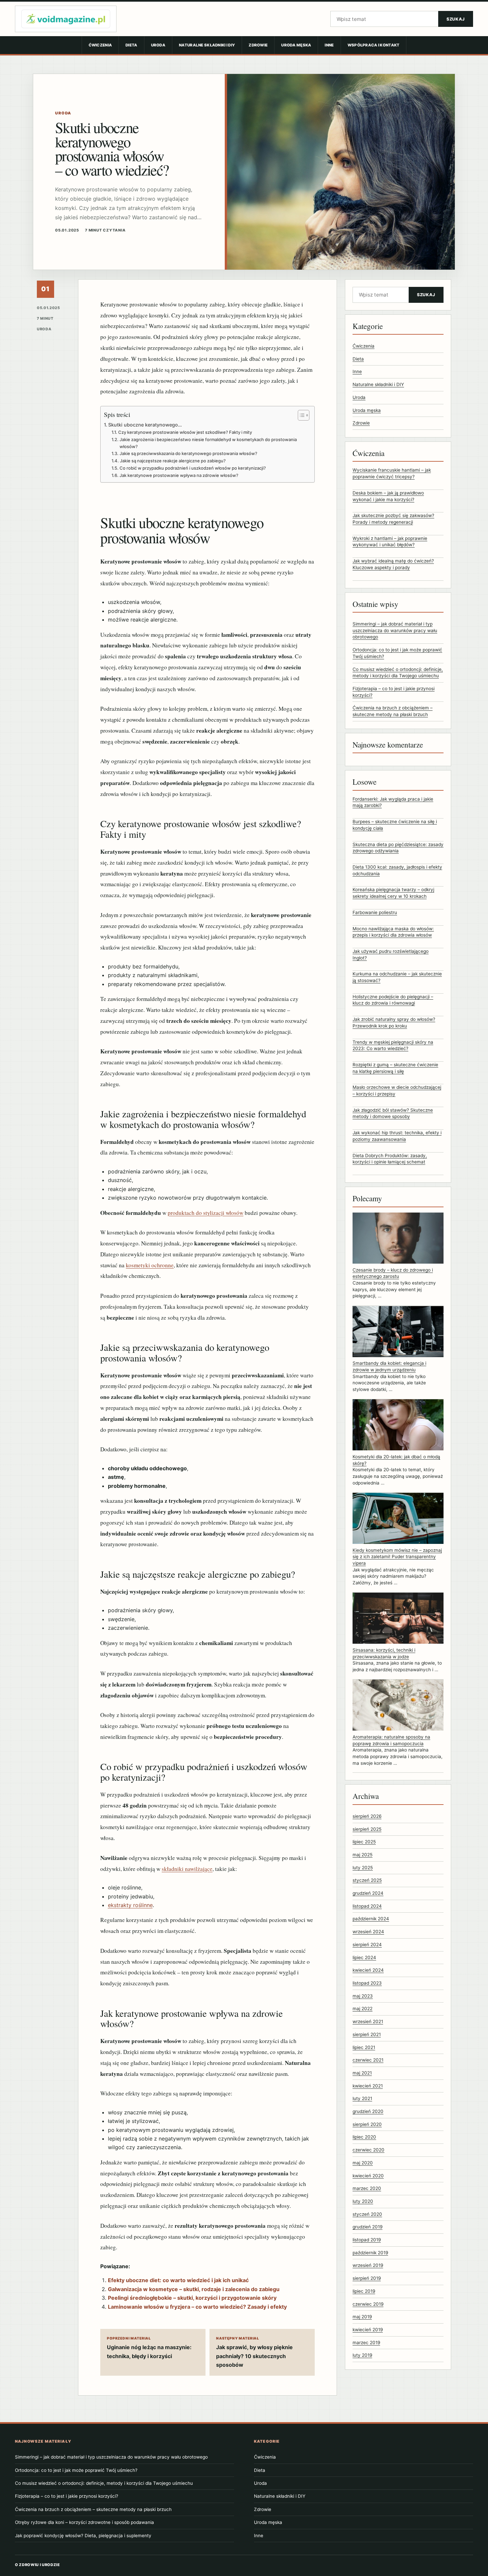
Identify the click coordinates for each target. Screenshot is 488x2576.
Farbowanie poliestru (375, 912)
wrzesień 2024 (368, 1932)
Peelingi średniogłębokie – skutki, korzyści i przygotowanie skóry (192, 2298)
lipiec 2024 (364, 1957)
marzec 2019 (366, 2343)
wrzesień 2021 (368, 2022)
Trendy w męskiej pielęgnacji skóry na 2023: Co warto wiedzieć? (393, 1045)
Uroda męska (296, 45)
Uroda (158, 45)
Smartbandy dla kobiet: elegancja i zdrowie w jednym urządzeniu (389, 1367)
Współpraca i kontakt (374, 45)
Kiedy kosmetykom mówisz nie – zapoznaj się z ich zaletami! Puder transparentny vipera (397, 1557)
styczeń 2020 (367, 2214)
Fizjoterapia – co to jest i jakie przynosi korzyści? (67, 2496)
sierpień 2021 (367, 2034)
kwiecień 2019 (368, 2330)
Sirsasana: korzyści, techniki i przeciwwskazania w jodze (384, 1653)
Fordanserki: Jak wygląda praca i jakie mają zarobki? (393, 802)
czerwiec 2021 (368, 2060)
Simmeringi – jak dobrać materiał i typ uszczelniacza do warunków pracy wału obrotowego (395, 631)
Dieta (131, 45)
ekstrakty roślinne (130, 1905)
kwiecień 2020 (368, 2176)
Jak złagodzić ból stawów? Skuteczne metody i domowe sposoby (393, 1113)
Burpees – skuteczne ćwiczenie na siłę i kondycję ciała (395, 825)
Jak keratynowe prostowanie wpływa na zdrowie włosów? (179, 475)
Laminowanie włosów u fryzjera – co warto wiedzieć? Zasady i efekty (197, 2307)
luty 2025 (363, 1868)
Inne (329, 45)
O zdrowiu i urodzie (38, 2565)
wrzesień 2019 (368, 2266)
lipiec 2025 (364, 1842)
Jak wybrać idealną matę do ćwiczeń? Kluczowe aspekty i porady (393, 564)
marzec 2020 (367, 2189)
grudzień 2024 (368, 1893)
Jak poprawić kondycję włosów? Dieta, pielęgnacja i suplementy (83, 2536)
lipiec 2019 (364, 2291)
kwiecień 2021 (368, 2086)
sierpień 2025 (367, 1829)
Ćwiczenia (100, 45)
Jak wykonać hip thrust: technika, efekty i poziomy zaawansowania (397, 1136)
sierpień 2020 (367, 2124)
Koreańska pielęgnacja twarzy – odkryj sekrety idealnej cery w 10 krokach (393, 893)
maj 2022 (363, 2009)
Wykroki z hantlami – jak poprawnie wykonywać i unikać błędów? (390, 542)
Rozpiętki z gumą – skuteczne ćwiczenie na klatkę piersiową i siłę (395, 1068)
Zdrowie (258, 45)
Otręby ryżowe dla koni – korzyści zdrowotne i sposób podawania (84, 2522)
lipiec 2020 (364, 2137)
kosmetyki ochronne (150, 1265)
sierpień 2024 (367, 1945)
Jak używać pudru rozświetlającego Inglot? (391, 955)
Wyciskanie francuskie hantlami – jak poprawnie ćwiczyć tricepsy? (392, 474)
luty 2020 (363, 2201)
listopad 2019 (367, 2240)
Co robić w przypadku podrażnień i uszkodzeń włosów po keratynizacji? (193, 468)
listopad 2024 (367, 1906)
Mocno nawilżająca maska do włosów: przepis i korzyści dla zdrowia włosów (393, 932)
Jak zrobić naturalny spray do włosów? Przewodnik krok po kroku (394, 1023)
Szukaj (456, 19)
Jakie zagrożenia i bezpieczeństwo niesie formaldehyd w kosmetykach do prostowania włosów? (208, 443)
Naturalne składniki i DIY (207, 45)
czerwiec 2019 (368, 2304)
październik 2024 (371, 1919)
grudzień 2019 (367, 2227)
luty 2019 (362, 2355)
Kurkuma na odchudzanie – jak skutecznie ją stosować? (397, 977)
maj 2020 (363, 2163)
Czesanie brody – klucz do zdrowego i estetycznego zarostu (393, 1273)
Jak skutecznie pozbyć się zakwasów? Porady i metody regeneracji (393, 519)
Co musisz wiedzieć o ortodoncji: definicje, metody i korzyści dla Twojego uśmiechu (104, 2483)
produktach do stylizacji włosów (205, 1213)
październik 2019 (370, 2253)
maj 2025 (363, 1855)
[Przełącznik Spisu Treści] (300, 415)
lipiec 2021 (364, 2047)
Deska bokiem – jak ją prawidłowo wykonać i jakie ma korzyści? (388, 496)
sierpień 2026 (367, 1816)
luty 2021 (362, 2099)
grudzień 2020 (368, 2112)
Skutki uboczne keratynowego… (145, 425)
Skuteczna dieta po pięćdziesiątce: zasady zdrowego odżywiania (398, 848)
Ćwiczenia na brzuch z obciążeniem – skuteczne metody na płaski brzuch (93, 2509)
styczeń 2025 (367, 1881)
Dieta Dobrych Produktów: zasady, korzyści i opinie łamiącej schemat (390, 1159)
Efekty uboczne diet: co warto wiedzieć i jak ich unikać (178, 2280)
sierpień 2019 (367, 2279)
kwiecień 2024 (368, 1970)
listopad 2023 (367, 1983)
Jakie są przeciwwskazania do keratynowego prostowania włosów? (188, 453)
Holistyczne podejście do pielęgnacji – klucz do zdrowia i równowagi (393, 1000)
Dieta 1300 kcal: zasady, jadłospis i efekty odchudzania (397, 870)
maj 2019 (362, 2317)
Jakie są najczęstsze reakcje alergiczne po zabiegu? (173, 461)
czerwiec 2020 (368, 2150)
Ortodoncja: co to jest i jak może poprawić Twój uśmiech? (76, 2470)
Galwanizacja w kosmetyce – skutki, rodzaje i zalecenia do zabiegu (194, 2289)
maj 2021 (362, 2073)
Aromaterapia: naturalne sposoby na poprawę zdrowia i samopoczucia (391, 1740)
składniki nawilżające (187, 1869)
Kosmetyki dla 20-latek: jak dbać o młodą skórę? (396, 1460)
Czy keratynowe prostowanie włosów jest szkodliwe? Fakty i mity (185, 432)
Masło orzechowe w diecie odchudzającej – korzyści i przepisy (397, 1091)
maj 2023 (363, 1996)
